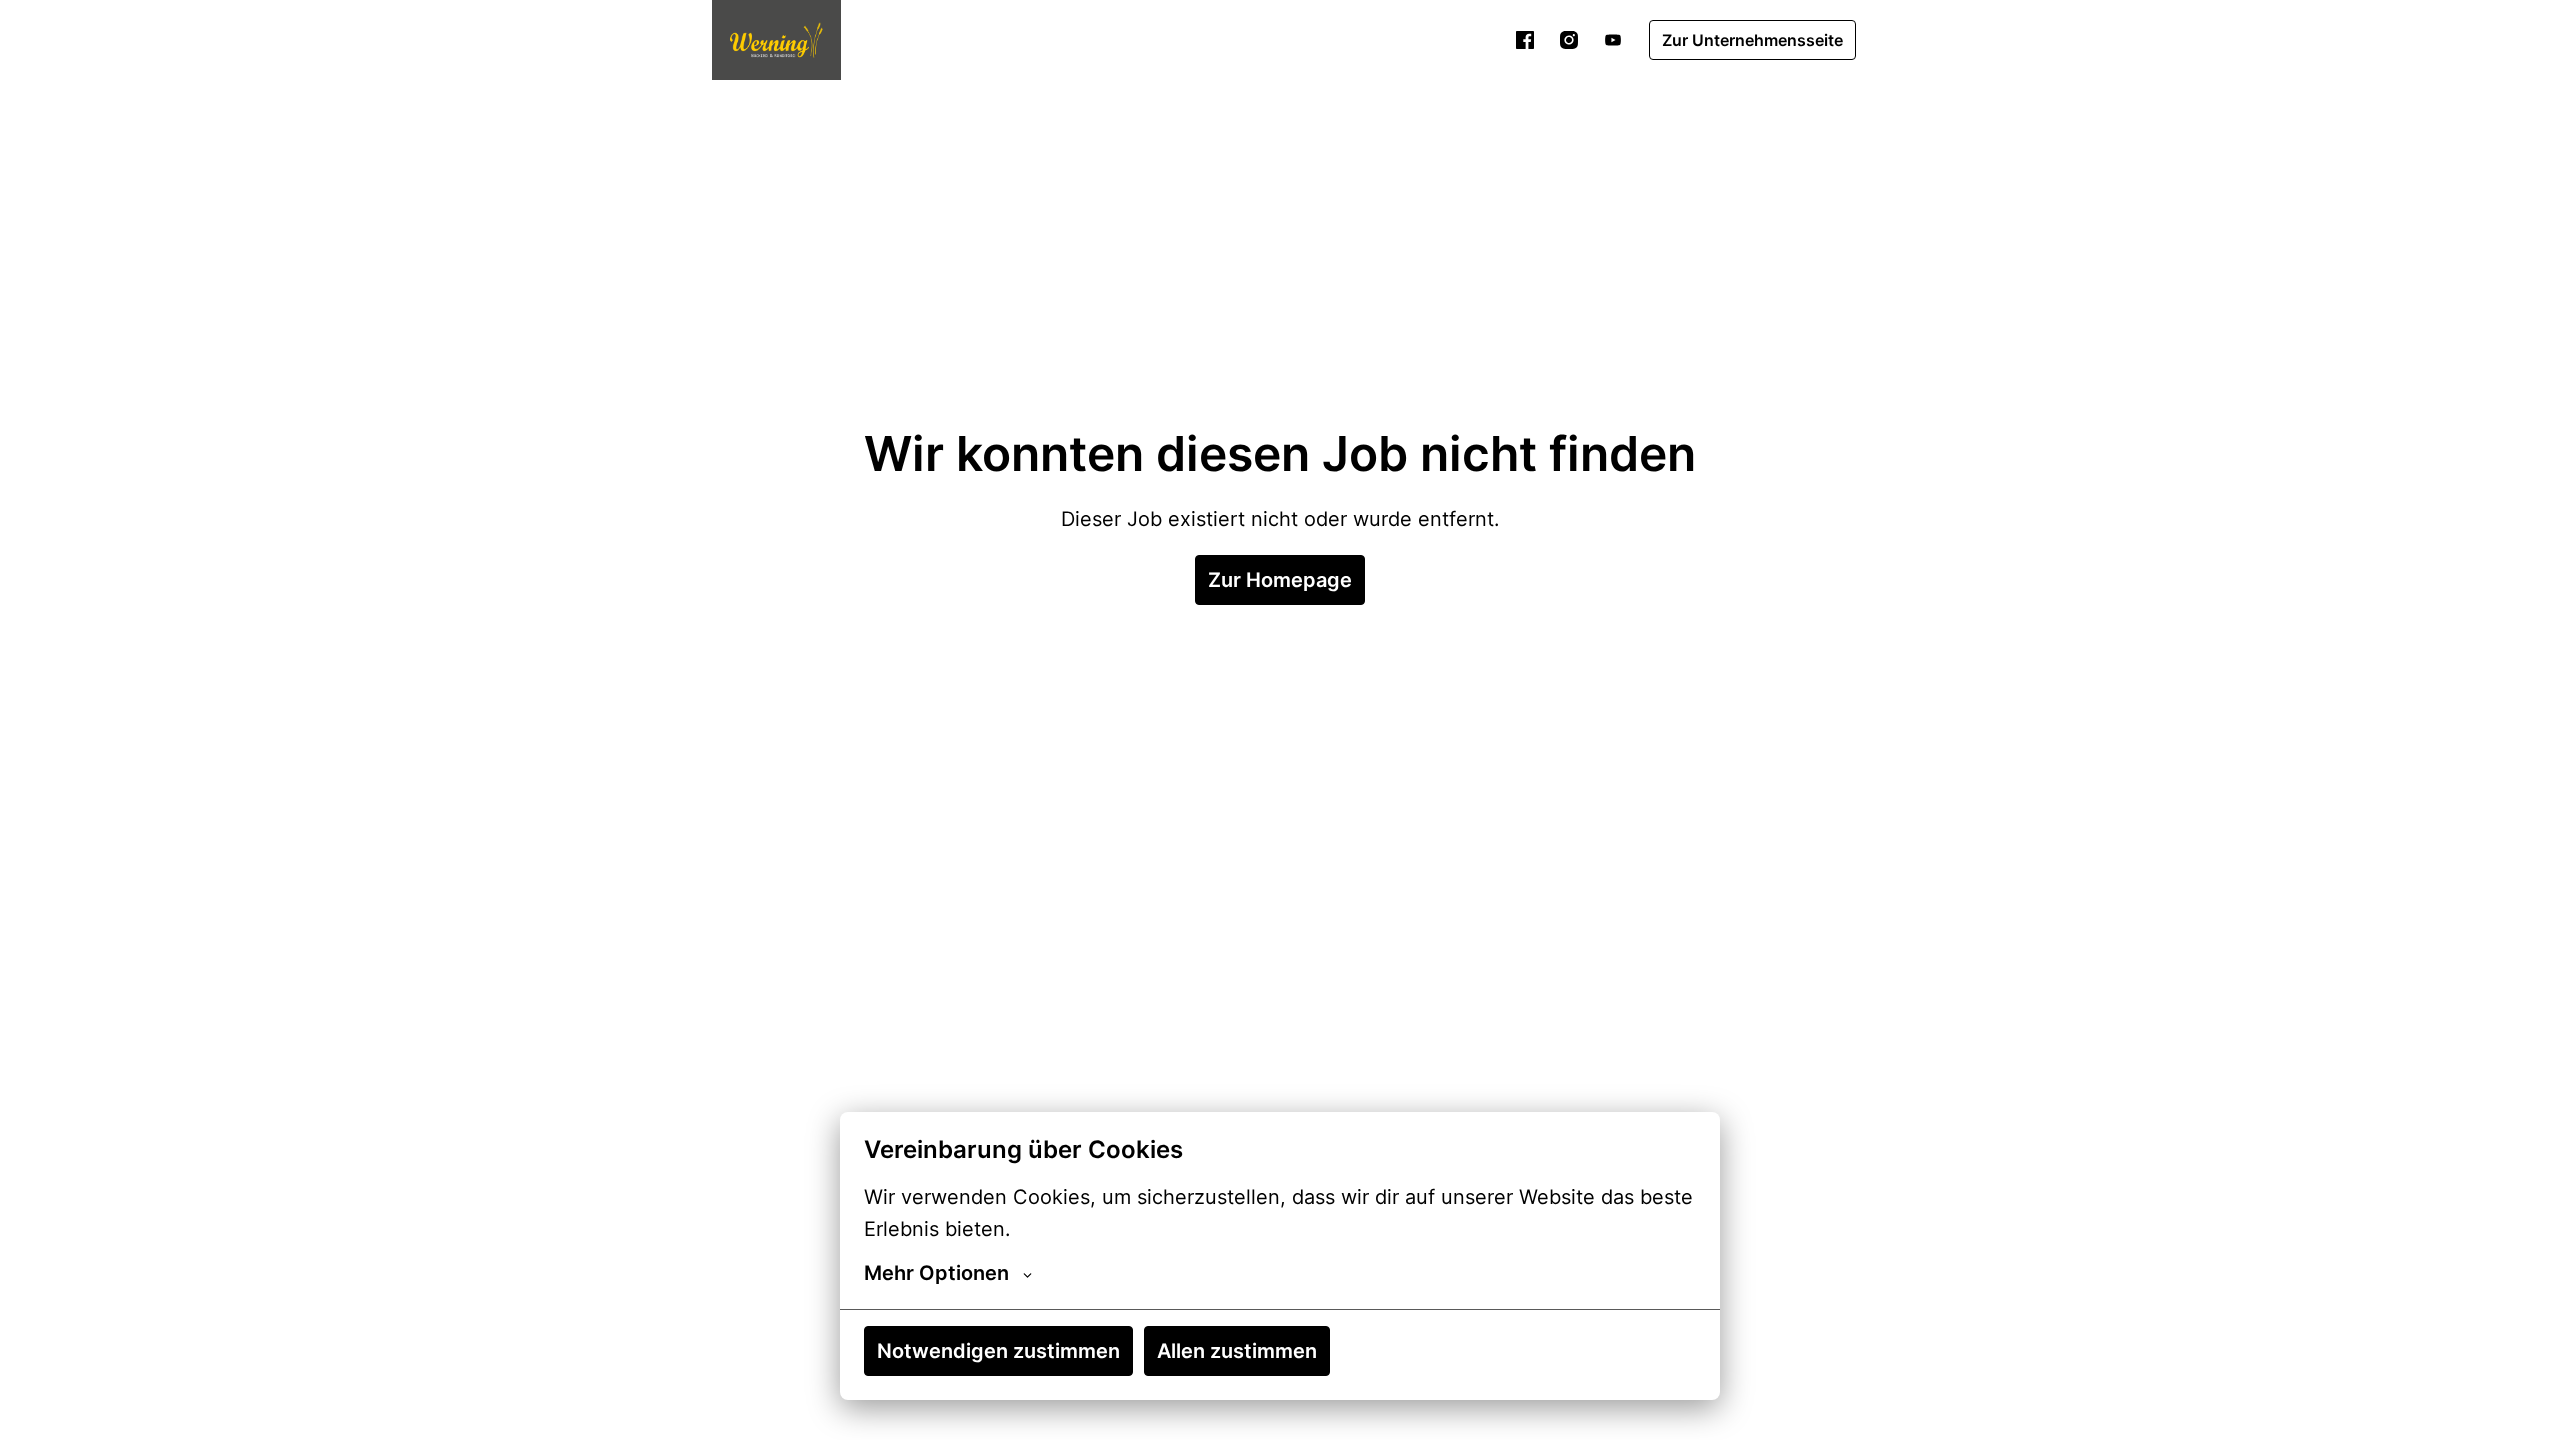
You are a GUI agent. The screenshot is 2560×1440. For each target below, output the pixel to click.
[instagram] (1569, 40)
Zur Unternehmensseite (1752, 40)
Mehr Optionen (936, 1273)
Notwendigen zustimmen (998, 1351)
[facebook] (1525, 40)
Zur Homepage (1280, 580)
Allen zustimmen (1237, 1351)
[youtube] (1613, 40)
